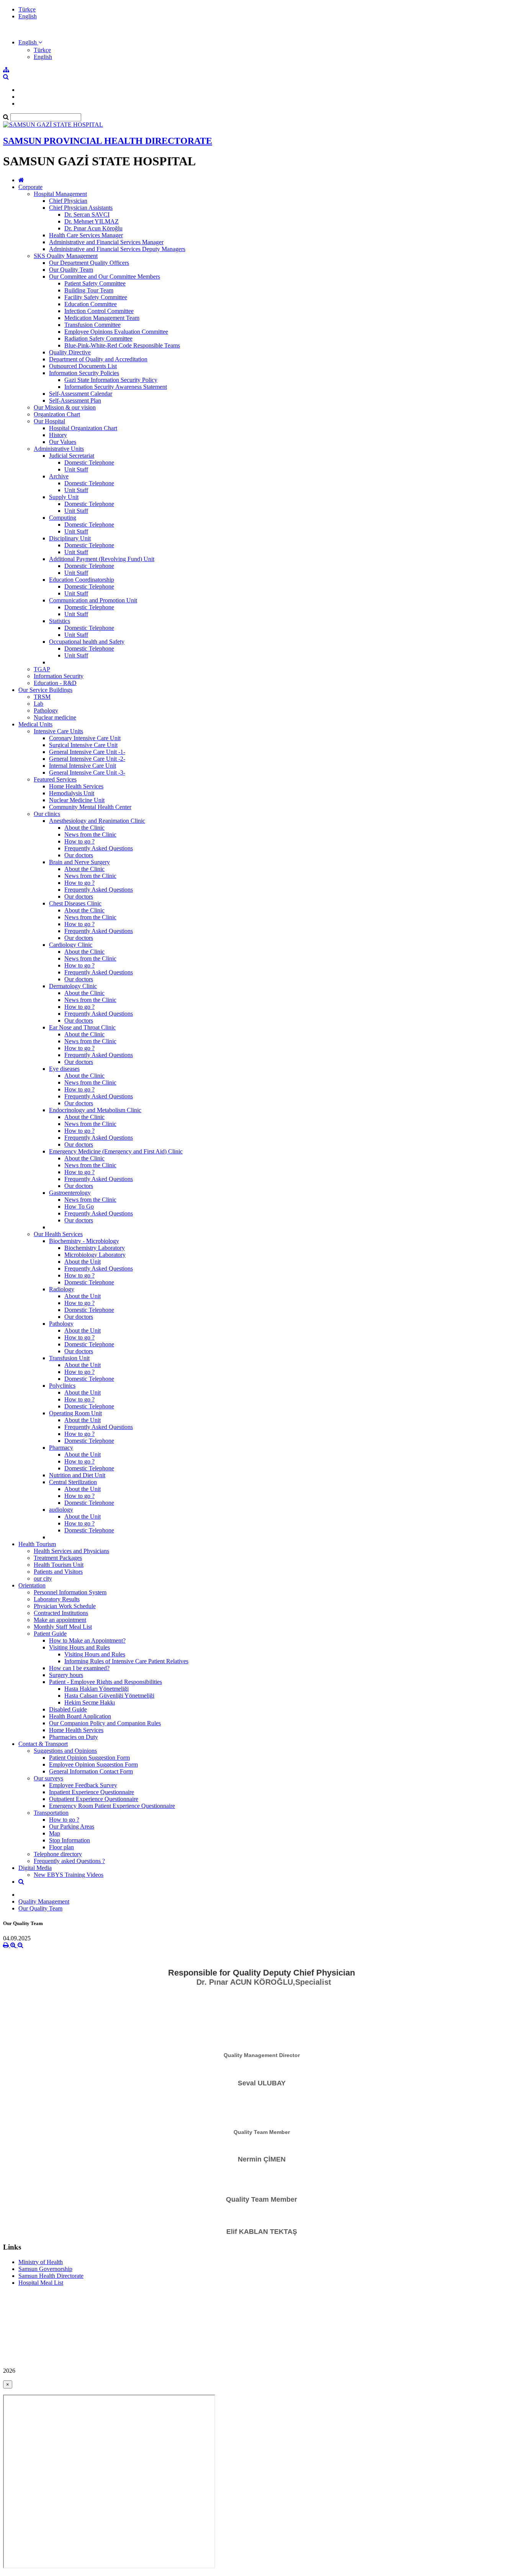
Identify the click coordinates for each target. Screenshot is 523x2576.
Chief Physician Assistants (81, 208)
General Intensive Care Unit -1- (87, 752)
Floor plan (61, 1847)
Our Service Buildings (45, 690)
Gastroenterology (70, 1193)
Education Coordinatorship (82, 580)
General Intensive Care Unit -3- (87, 772)
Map (55, 1833)
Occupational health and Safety (87, 642)
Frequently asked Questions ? (69, 1861)
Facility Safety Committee (96, 297)
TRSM (42, 697)
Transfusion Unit (69, 1358)
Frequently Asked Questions (99, 848)
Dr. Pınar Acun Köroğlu (93, 228)
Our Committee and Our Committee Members (105, 277)
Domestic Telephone (89, 463)
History (58, 435)
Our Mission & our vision (65, 407)
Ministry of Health (41, 2262)
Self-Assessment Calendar (81, 394)
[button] (30, 42)
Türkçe (27, 9)
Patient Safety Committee (95, 283)
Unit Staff (76, 469)
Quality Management (44, 1901)
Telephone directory (58, 1854)
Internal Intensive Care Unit (83, 766)
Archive (59, 476)
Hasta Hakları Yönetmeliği (96, 1689)
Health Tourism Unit (59, 1565)
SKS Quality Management (66, 256)
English (28, 16)
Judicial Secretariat (72, 456)
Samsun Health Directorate (51, 2276)
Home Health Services (76, 786)
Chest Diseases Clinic (75, 903)
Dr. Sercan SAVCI (87, 215)
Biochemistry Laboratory (95, 1248)
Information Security (59, 676)
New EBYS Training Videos (69, 1875)
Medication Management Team (102, 318)
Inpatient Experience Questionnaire (92, 1792)
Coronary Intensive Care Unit (85, 738)
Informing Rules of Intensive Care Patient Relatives (126, 1661)
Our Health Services (58, 1234)
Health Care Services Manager (86, 235)
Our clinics (47, 814)
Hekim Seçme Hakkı (90, 1702)
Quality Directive (70, 352)
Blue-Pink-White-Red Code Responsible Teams (122, 345)
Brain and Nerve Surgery (79, 862)
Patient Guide (50, 1634)
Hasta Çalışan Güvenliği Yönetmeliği (109, 1696)
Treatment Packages (58, 1558)
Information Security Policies (84, 373)
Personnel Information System (70, 1592)
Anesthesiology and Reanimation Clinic (97, 821)
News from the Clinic (90, 834)
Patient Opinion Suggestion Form (89, 1758)
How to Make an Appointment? (87, 1640)
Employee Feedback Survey (83, 1785)
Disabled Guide (68, 1709)
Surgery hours (66, 1675)
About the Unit (83, 1262)
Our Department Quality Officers (89, 263)
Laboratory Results (57, 1599)
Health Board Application (80, 1716)
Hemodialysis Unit (72, 793)
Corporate (30, 187)
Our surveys (48, 1778)
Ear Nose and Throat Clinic (82, 1027)
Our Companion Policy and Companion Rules (105, 1723)
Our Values (63, 442)
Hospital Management (60, 194)
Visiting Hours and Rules (79, 1647)
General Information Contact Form (91, 1771)
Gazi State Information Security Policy (111, 380)
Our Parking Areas (72, 1826)
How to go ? (79, 841)
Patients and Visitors (58, 1572)
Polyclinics (62, 1386)
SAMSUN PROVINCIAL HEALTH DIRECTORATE (108, 141)
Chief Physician (68, 201)
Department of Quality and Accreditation (98, 359)
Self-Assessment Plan (75, 401)
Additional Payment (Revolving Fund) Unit (102, 559)
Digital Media (35, 1868)
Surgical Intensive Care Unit (83, 745)
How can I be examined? (79, 1668)
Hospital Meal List (41, 2283)
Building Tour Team (89, 290)
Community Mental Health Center (90, 807)
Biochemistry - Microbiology (84, 1241)
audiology (61, 1510)
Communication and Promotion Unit (93, 600)
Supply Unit (64, 497)
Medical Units (35, 724)
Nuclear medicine (55, 717)
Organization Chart (57, 414)
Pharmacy (61, 1448)
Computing (63, 518)
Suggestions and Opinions (65, 1751)
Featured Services (55, 779)
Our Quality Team (71, 270)
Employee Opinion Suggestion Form (93, 1764)
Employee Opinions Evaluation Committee (116, 332)
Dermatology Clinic (73, 986)
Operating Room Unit (75, 1413)
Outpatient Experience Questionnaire (94, 1799)
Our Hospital (49, 421)
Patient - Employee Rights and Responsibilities (105, 1682)
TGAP (42, 669)
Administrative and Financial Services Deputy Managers (117, 249)
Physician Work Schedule (65, 1606)
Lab (38, 704)
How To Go (79, 1206)
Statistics (60, 621)
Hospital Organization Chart (83, 428)
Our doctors (79, 855)
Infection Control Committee (99, 311)
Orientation (32, 1585)
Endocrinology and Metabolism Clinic (95, 1110)
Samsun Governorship (45, 2269)
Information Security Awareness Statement (116, 387)
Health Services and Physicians (71, 1551)
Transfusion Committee (92, 325)
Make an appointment (60, 1620)
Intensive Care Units (58, 731)
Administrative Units (59, 449)
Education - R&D (55, 683)
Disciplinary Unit (70, 538)
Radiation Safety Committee (98, 339)
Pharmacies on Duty (74, 1737)
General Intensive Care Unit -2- (87, 759)
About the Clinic (84, 828)
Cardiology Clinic (71, 945)
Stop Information (69, 1840)
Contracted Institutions (61, 1613)
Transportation (51, 1813)
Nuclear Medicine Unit (77, 800)
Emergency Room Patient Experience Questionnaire (112, 1806)
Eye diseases (64, 1069)
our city (43, 1578)
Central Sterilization (73, 1482)
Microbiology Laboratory (95, 1255)
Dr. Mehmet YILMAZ (92, 221)
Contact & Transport (43, 1744)
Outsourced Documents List (83, 366)
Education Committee (91, 304)
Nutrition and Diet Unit (77, 1475)
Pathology (46, 710)
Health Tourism (37, 1544)
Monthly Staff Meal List (63, 1627)
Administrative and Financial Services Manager (106, 242)
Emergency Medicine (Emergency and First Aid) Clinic (116, 1151)
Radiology (62, 1289)
